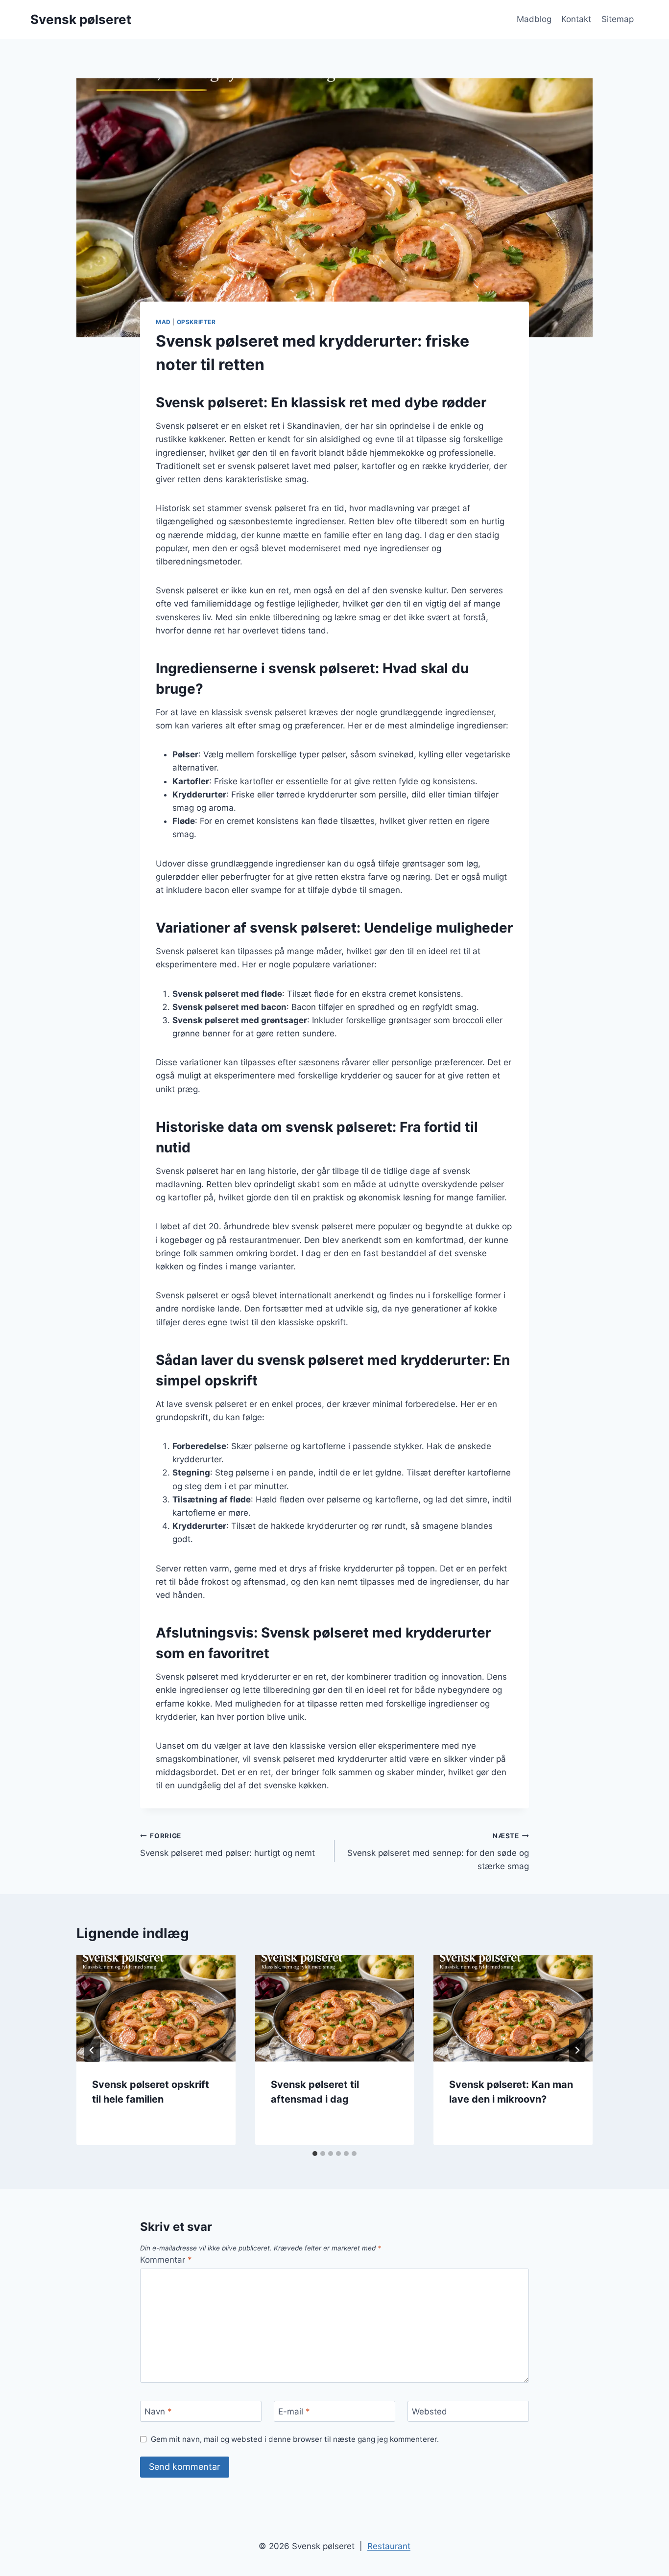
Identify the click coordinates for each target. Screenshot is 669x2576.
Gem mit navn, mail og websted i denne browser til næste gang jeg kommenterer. (295, 2439)
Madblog (534, 19)
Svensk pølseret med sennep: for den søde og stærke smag (438, 1851)
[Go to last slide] (92, 2050)
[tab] (315, 2154)
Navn (158, 2412)
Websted (430, 2412)
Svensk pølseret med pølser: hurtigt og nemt (227, 1845)
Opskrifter (196, 322)
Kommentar (166, 2260)
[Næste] (577, 2050)
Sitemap (618, 19)
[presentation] (156, 2008)
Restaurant (389, 2546)
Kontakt (576, 19)
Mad (163, 322)
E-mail (294, 2412)
